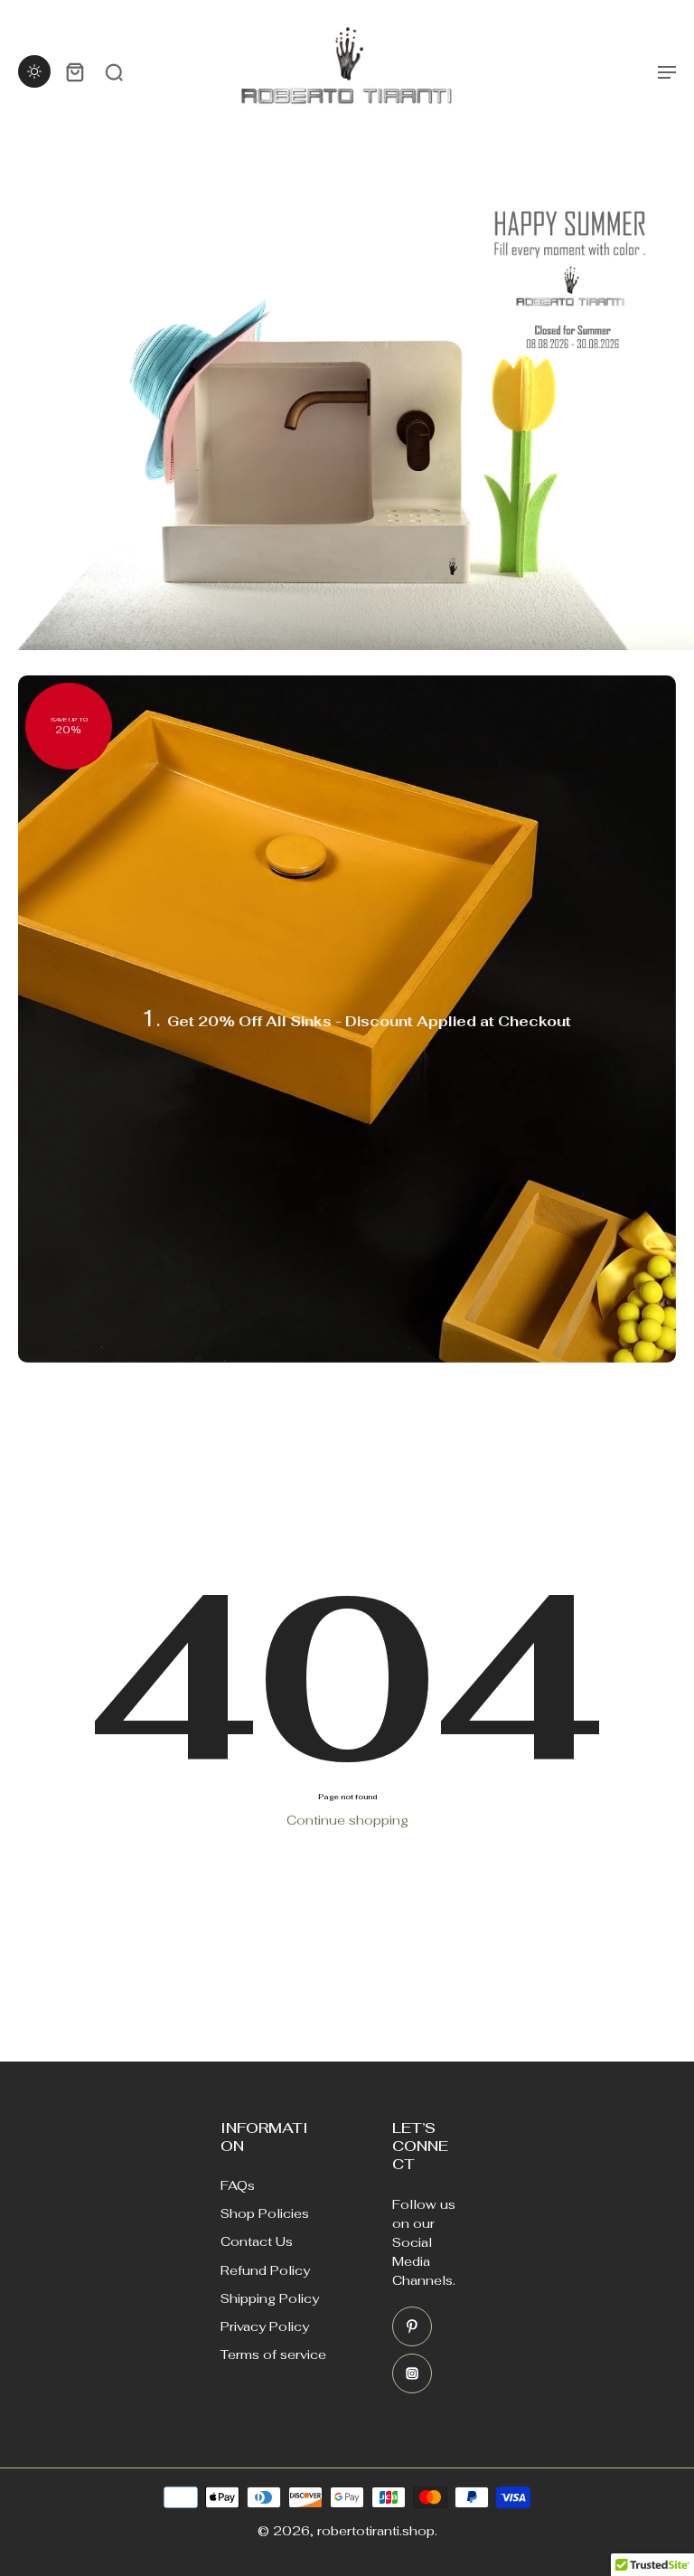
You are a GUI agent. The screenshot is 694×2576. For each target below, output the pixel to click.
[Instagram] (412, 2373)
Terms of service (273, 2354)
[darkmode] (34, 71)
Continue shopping (347, 1820)
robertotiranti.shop (376, 2531)
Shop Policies (265, 2213)
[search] (114, 71)
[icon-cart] (74, 71)
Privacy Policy (265, 2326)
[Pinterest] (412, 2326)
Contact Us (257, 2241)
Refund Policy (265, 2270)
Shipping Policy (270, 2298)
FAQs (238, 2185)
